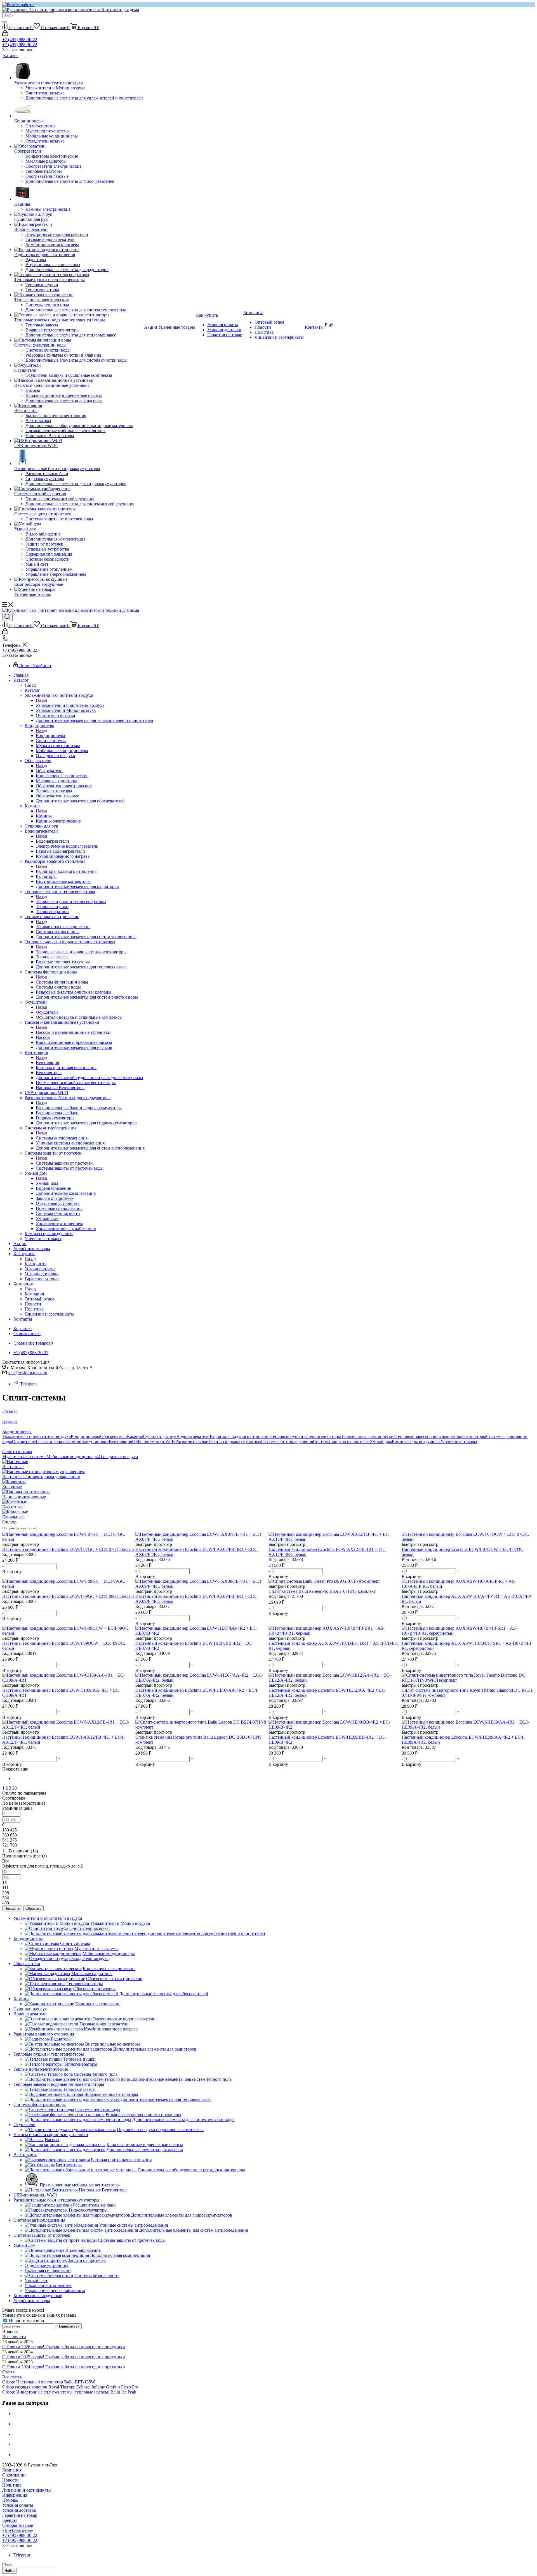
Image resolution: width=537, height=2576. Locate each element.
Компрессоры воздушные (416, 1441)
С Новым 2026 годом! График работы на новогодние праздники (64, 2347)
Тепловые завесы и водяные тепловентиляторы (81, 952)
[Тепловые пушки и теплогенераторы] (79, 275)
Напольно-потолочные (24, 1497)
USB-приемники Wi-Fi (154, 1441)
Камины (44, 816)
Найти (10, 2571)
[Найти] (4, 22)
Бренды (10, 2520)
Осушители (47, 1012)
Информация (15, 2495)
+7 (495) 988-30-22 (20, 40)
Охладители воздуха (118, 1457)
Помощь (10, 2500)
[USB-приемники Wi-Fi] (79, 441)
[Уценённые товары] (79, 589)
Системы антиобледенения (62, 1138)
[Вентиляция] (79, 406)
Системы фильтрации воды (62, 982)
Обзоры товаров (18, 2525)
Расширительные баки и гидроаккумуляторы (79, 1108)
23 (15, 1788)
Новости (10, 2480)
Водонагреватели (52, 841)
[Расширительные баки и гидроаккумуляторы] (79, 457)
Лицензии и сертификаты (27, 2490)
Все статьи (12, 2377)
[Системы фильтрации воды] (79, 340)
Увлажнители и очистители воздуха (70, 705)
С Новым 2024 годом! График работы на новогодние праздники (64, 2367)
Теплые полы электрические (63, 927)
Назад (30, 685)
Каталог (32, 690)
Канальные (13, 1517)
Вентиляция (47, 1062)
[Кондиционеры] (79, 110)
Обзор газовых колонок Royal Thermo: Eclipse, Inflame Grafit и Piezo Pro (70, 2387)
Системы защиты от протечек (64, 1163)
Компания (34, 1294)
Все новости (14, 2337)
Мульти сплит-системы (24, 1457)
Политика (12, 2485)
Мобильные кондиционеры (73, 1457)
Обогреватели (49, 771)
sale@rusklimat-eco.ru (28, 1373)
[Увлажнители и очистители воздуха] (79, 72)
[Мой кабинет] (5, 35)
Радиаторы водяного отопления (66, 871)
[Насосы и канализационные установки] (79, 380)
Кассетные (12, 1507)
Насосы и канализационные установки (73, 1032)
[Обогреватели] (79, 146)
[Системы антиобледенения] (79, 489)
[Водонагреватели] (79, 224)
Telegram (28, 1384)
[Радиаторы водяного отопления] (79, 250)
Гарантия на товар (20, 2515)
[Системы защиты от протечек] (79, 509)
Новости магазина (26, 2321)
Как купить (36, 1264)
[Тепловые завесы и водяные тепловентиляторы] (79, 315)
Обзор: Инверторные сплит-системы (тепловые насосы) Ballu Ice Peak (69, 2392)
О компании (14, 2475)
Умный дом (47, 1183)
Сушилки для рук (160, 1436)
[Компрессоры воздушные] (79, 579)
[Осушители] (79, 365)
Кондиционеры (50, 735)
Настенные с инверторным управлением (41, 1477)
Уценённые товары (459, 1441)
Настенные (13, 1467)
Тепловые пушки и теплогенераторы (71, 901)
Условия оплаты (18, 2505)
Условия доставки (19, 2510)
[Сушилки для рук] (79, 214)
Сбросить (33, 1908)
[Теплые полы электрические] (79, 295)
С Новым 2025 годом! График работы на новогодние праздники (64, 2357)
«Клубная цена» (18, 2530)
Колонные (12, 1487)
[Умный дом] (79, 524)
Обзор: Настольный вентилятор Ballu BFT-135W (49, 2382)
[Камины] (79, 193)
